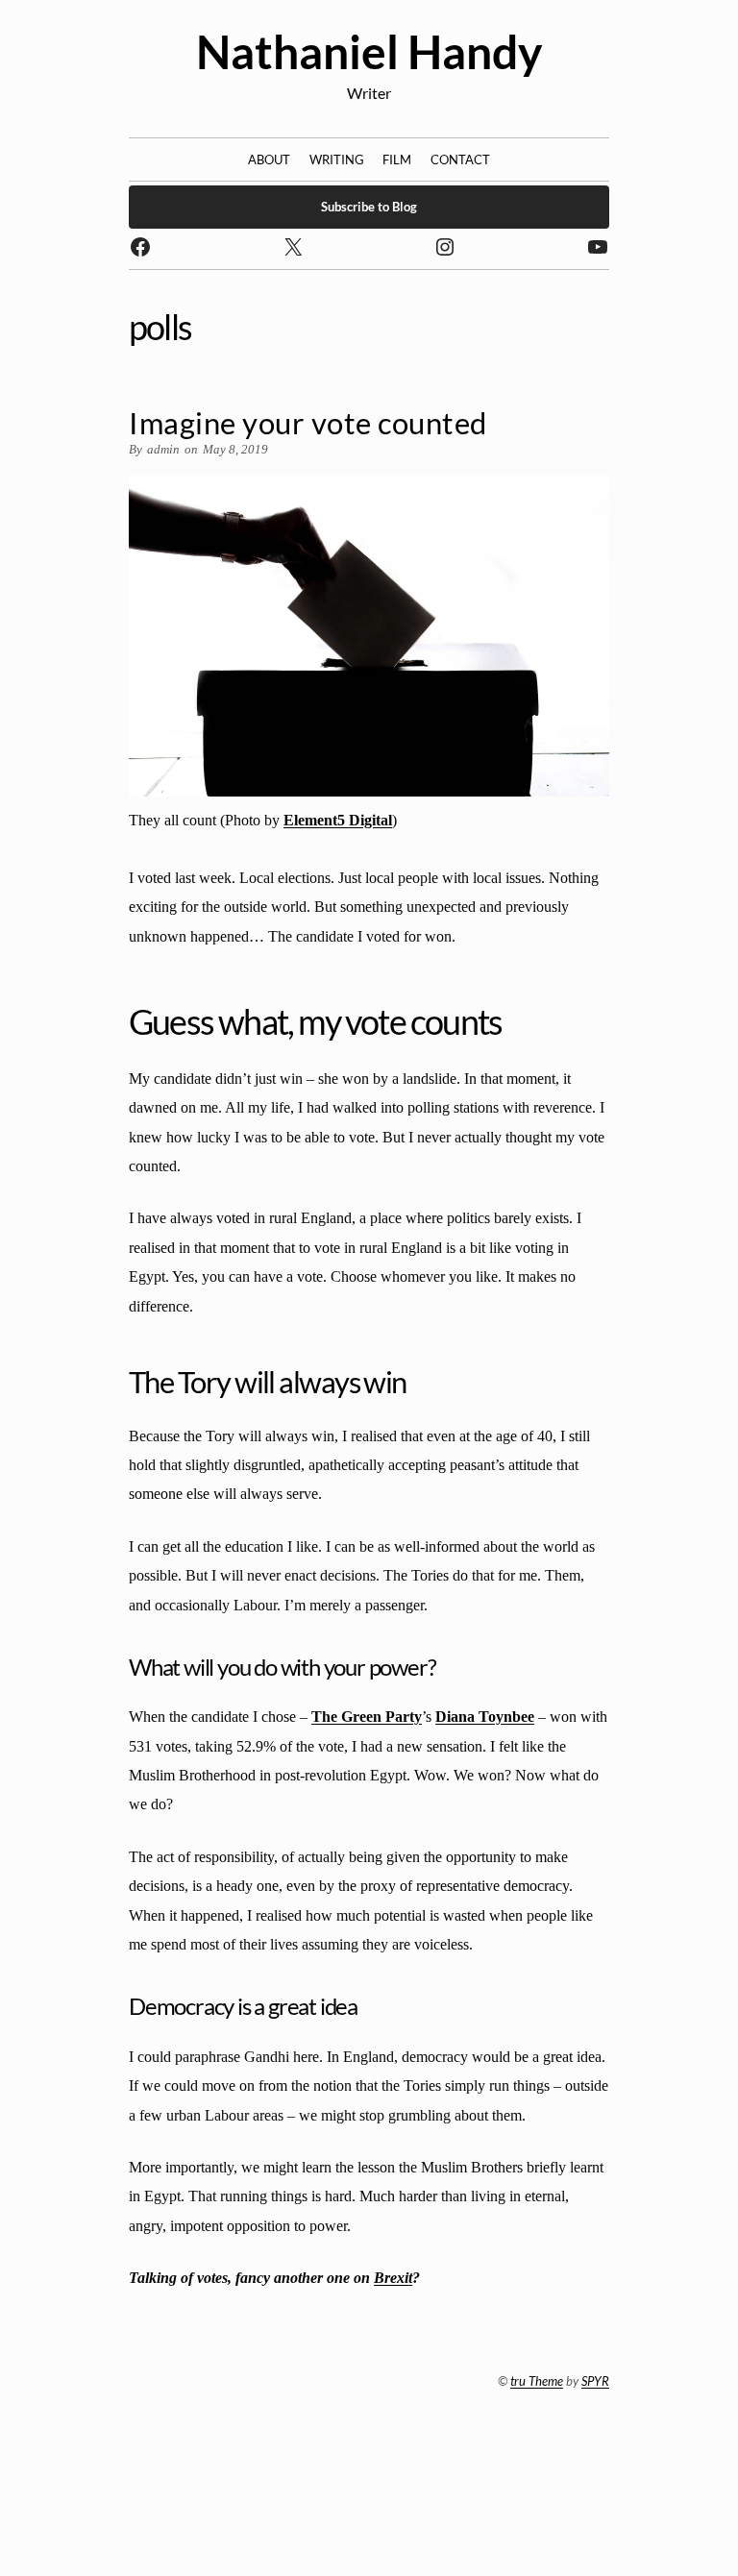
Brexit (393, 2278)
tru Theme (537, 2381)
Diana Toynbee (485, 1717)
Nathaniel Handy (369, 51)
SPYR (595, 2381)
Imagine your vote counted (308, 423)
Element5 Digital (338, 820)
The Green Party (367, 1717)
